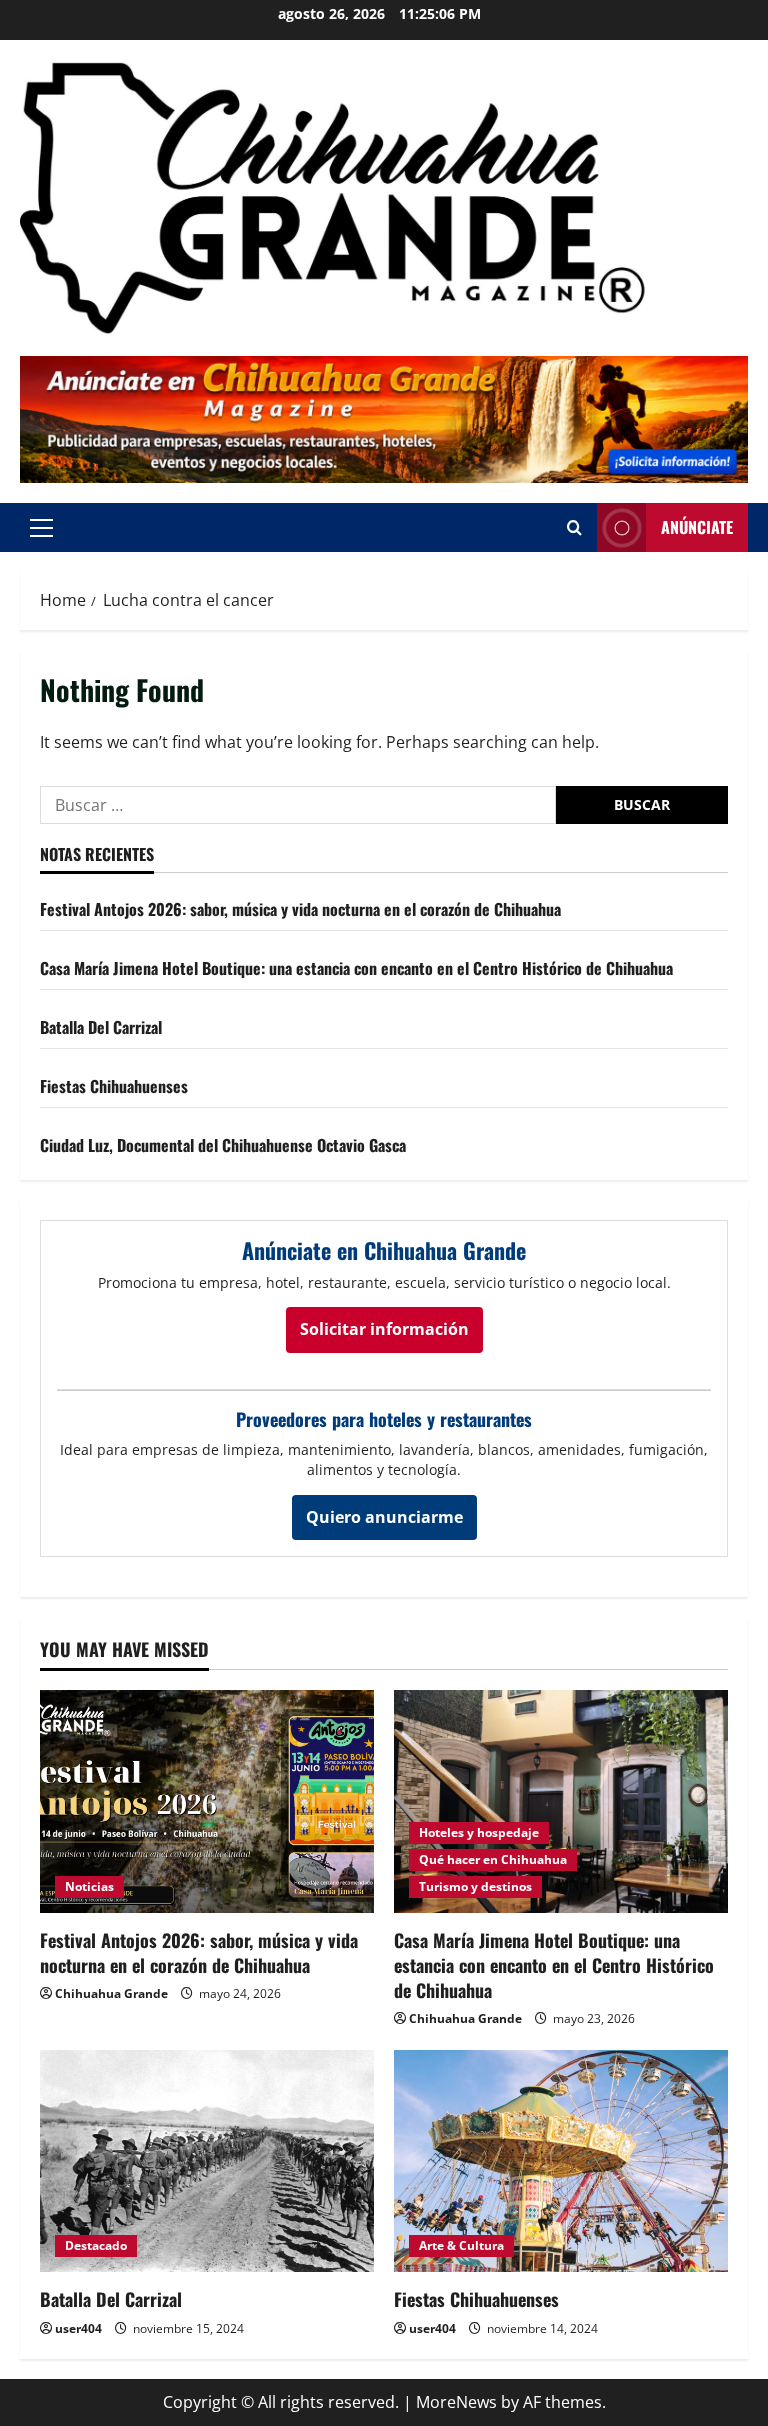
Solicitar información (384, 1329)
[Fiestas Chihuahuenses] (561, 2161)
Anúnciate (697, 527)
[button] (41, 528)
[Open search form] (574, 527)
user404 (78, 2328)
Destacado (96, 2245)
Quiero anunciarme (384, 1517)
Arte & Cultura (461, 2245)
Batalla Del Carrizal (101, 1027)
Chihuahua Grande (111, 1993)
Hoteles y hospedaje (479, 1832)
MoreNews (456, 2402)
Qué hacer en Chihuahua (493, 1859)
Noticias (89, 1886)
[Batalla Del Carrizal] (207, 2161)
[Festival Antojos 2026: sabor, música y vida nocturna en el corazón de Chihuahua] (207, 1801)
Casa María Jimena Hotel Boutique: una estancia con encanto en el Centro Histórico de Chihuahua (356, 968)
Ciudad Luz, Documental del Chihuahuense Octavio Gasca (223, 1145)
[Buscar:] (298, 805)
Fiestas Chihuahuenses (114, 1086)
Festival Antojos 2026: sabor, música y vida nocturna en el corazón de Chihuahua (300, 909)
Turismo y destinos (475, 1886)
